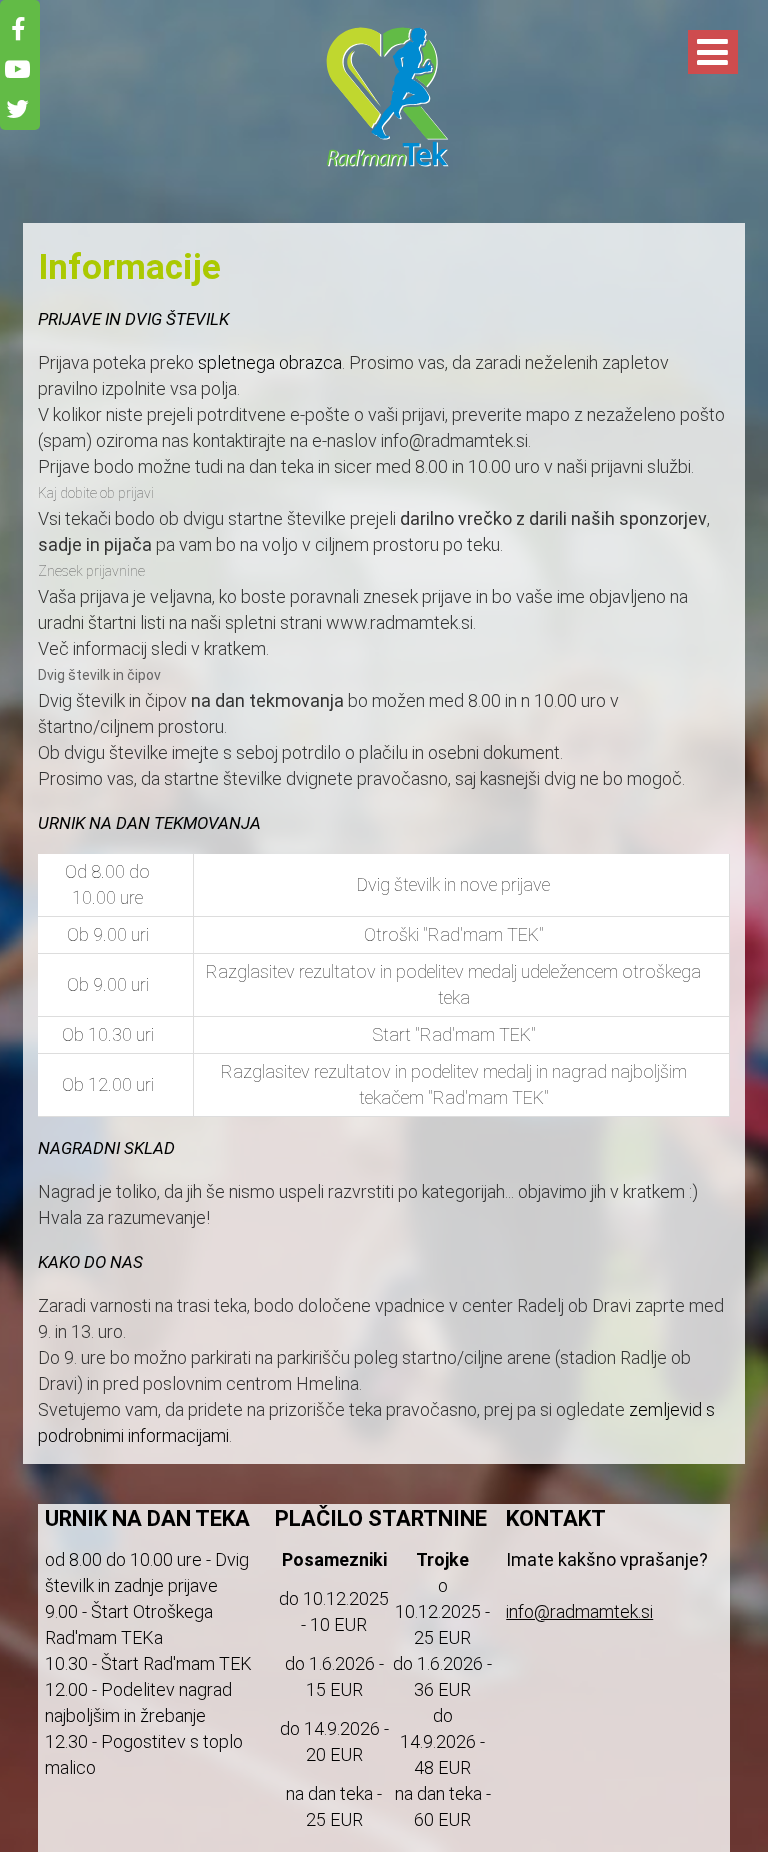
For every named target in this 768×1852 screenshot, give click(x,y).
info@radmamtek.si (579, 1611)
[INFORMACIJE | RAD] (383, 167)
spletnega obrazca (270, 362)
